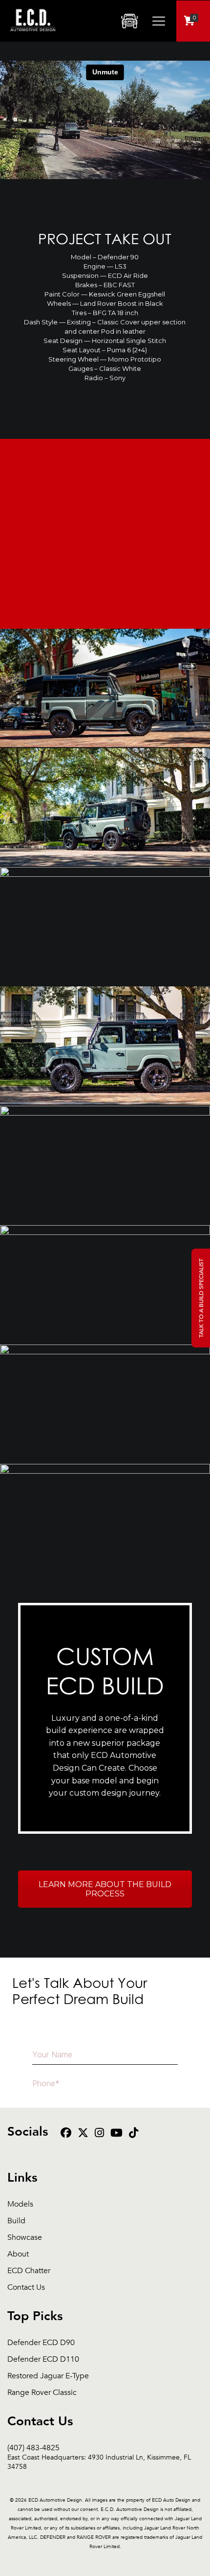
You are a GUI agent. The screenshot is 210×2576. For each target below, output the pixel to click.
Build (16, 2221)
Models (20, 2204)
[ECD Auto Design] (33, 37)
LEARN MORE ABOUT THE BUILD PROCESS (105, 1889)
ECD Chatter (29, 2271)
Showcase (25, 2238)
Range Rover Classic (42, 2393)
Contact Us (26, 2288)
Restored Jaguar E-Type (48, 2376)
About (18, 2254)
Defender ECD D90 (41, 2343)
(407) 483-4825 (99, 2448)
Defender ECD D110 (43, 2359)
